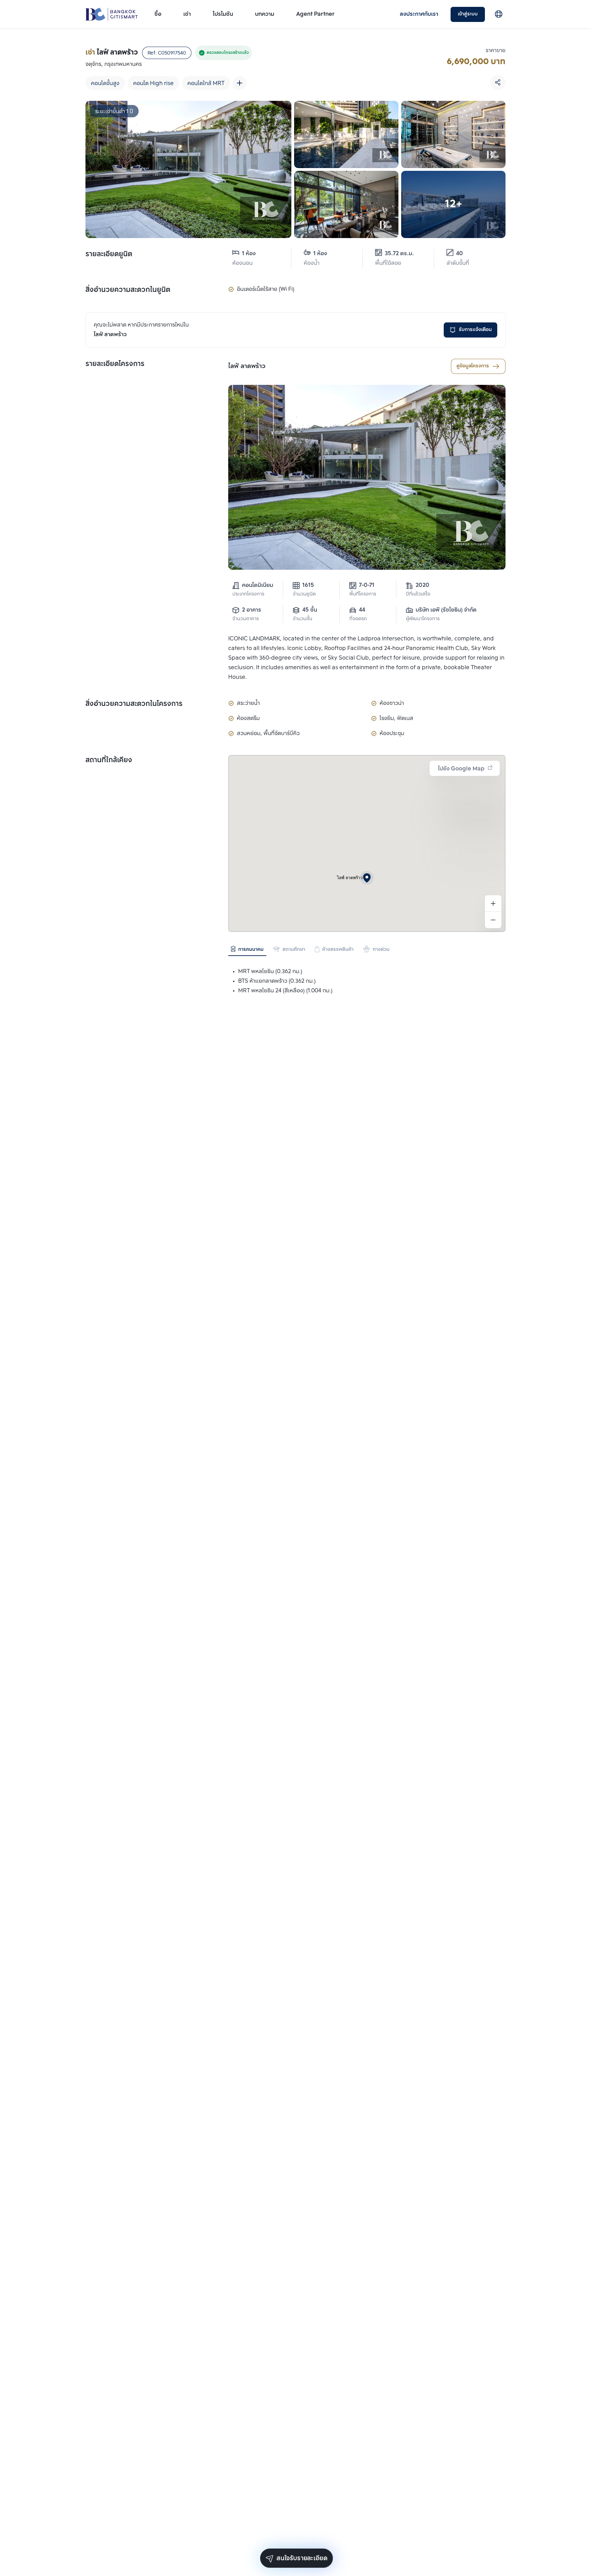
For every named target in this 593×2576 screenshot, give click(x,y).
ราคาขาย (496, 51)
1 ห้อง (249, 254)
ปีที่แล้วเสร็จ (418, 594)
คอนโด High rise (153, 84)
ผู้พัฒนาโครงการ (423, 619)
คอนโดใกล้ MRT (206, 84)
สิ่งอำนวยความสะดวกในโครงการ (134, 704)
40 (460, 254)
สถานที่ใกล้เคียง (109, 760)
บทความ (265, 14)
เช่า (187, 14)
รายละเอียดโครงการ (115, 364)
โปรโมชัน (223, 14)
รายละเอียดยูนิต (109, 255)
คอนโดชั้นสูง (105, 84)
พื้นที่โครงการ (363, 594)
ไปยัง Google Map (461, 769)
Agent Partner (315, 14)
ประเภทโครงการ (248, 594)
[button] (367, 878)
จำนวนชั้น (303, 619)
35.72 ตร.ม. (399, 254)
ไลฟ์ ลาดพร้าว (247, 366)
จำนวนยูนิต (304, 594)
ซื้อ (158, 14)
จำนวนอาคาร (246, 619)
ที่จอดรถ (358, 619)
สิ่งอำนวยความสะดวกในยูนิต (128, 290)
